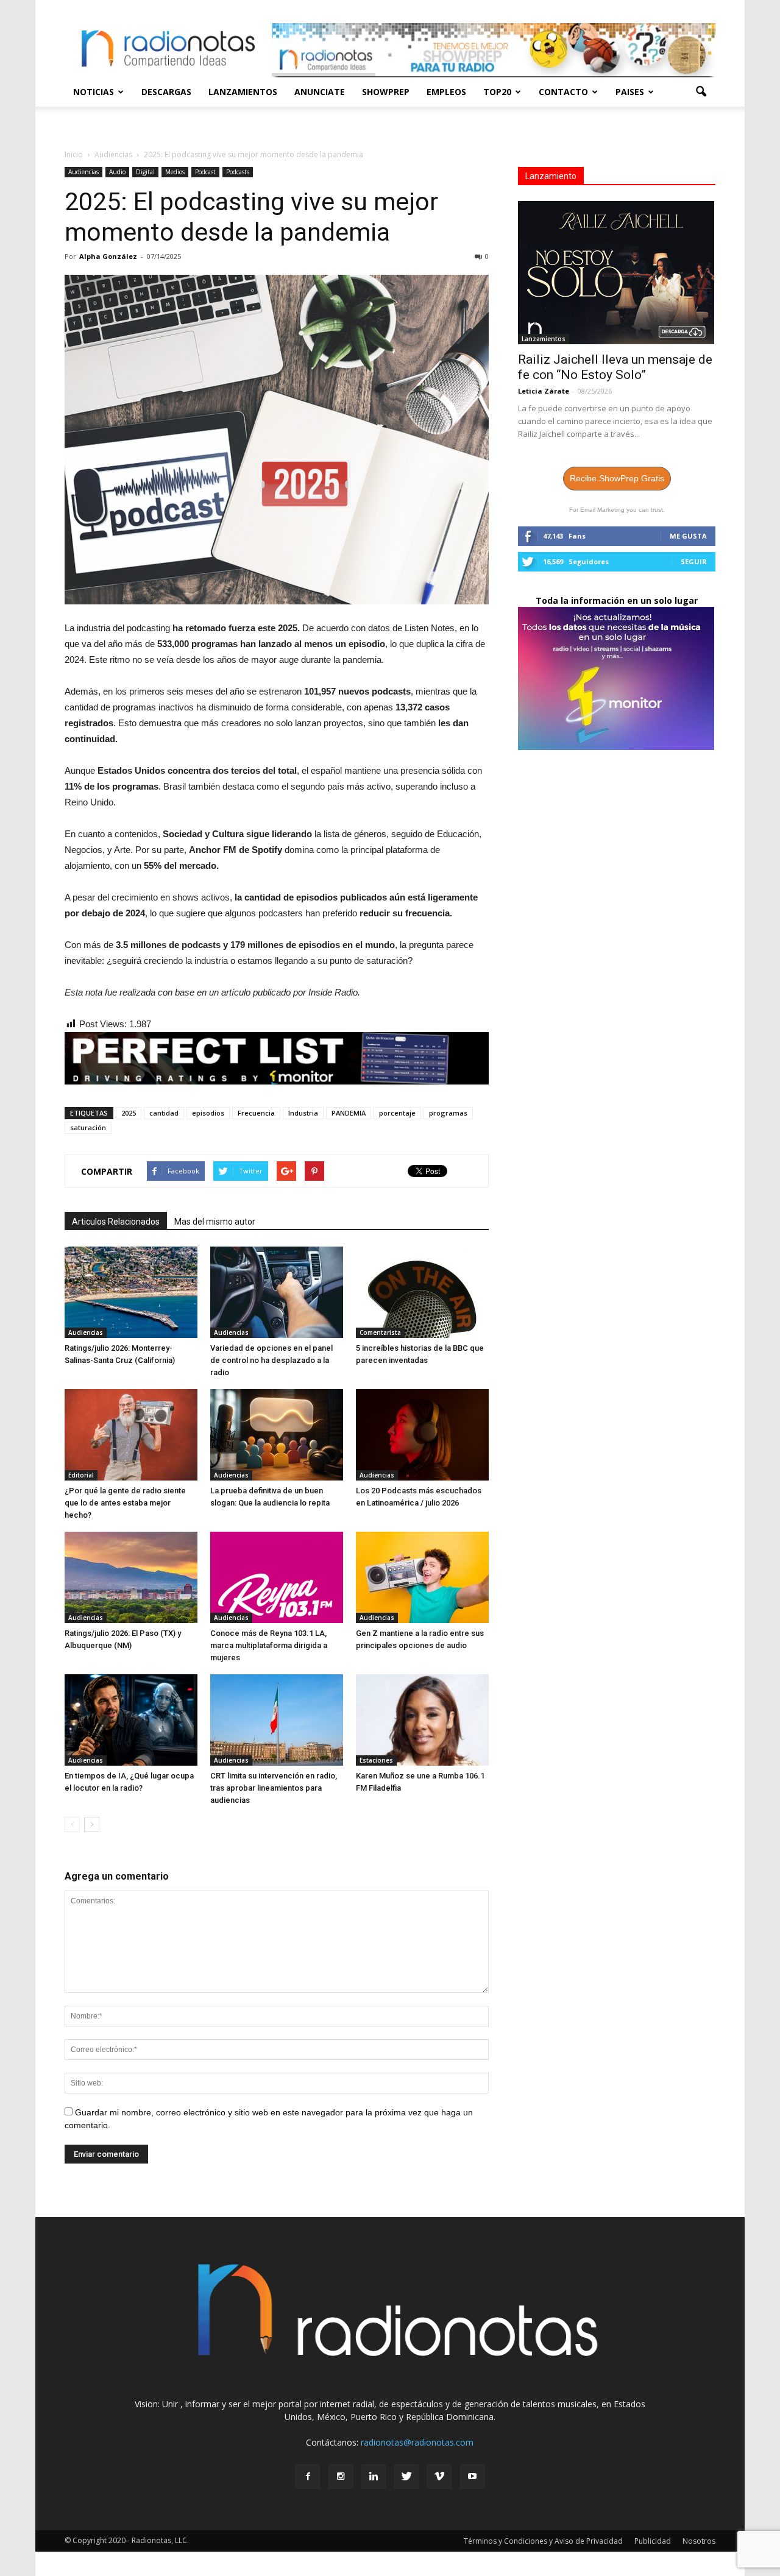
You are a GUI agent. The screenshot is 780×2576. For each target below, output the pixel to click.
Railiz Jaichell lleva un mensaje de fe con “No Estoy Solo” (615, 367)
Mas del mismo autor (215, 1222)
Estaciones (376, 1760)
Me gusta (688, 536)
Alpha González (108, 256)
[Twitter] (406, 2477)
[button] (701, 92)
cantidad (164, 1113)
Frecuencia (256, 1113)
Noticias (94, 92)
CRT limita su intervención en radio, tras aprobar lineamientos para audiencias (274, 1788)
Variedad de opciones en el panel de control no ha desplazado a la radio (271, 1360)
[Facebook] (308, 2477)
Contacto (563, 92)
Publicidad (653, 2541)
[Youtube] (472, 2477)
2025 (129, 1113)
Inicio (74, 154)
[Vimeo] (439, 2477)
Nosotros (699, 2541)
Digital (145, 172)
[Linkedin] (374, 2477)
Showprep (386, 92)
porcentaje (397, 1113)
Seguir (694, 561)
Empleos (446, 92)
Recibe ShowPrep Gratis (617, 478)
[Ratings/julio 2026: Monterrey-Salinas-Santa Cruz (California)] (131, 1292)
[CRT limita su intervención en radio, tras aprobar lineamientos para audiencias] (277, 1720)
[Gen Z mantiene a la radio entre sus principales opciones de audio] (422, 1577)
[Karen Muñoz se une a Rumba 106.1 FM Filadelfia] (422, 1720)
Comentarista (380, 1332)
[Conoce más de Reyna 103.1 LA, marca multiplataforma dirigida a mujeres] (277, 1577)
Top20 (497, 92)
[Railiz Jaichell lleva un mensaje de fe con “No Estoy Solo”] (617, 273)
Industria (303, 1113)
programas (448, 1113)
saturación (88, 1127)
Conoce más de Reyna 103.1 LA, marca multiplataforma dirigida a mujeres (269, 1645)
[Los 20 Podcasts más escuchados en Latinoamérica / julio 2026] (422, 1435)
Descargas (166, 92)
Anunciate (320, 92)
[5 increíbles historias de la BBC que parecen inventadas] (422, 1292)
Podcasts (238, 172)
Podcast (205, 172)
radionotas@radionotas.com (417, 2442)
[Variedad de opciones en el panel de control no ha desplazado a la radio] (277, 1292)
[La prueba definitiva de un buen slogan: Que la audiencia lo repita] (277, 1435)
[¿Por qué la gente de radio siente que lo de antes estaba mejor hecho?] (131, 1435)
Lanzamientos (243, 92)
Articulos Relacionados (116, 1222)
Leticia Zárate (544, 391)
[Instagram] (341, 2477)
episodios (208, 1113)
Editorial (81, 1475)
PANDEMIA (349, 1113)
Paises (630, 92)
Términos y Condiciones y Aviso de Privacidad (543, 2541)
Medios (175, 172)
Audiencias (83, 172)
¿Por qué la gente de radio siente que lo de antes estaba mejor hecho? (125, 1503)
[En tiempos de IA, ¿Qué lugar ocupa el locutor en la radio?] (131, 1720)
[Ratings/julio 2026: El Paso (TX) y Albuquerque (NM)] (131, 1577)
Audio (117, 172)
